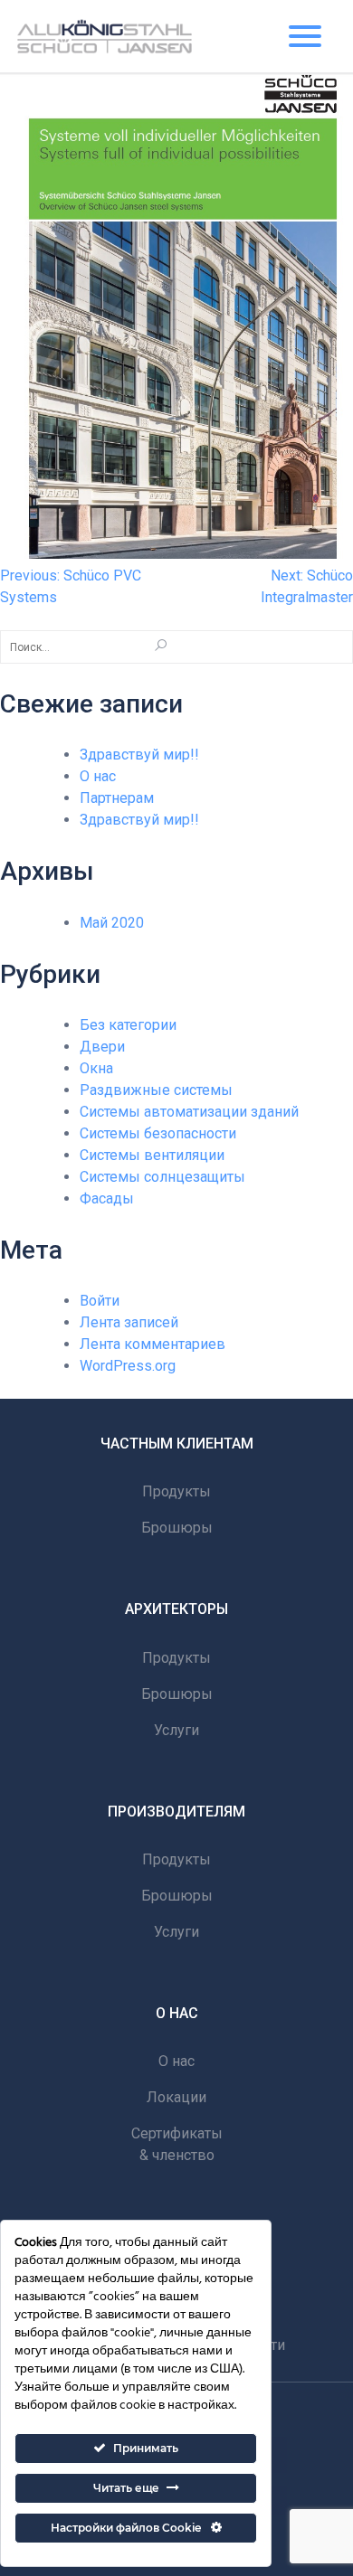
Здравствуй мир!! (139, 755)
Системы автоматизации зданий (189, 1112)
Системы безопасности (158, 1133)
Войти (100, 1301)
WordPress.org (128, 1366)
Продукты (176, 1491)
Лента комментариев (153, 1344)
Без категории (128, 1025)
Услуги (176, 1730)
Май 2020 (112, 923)
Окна (96, 1068)
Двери (102, 1047)
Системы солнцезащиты (162, 1177)
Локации (176, 2097)
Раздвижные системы (156, 1090)
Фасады (107, 1198)
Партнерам (117, 798)
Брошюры (177, 1528)
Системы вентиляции (152, 1155)
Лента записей (129, 1322)
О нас (98, 776)
